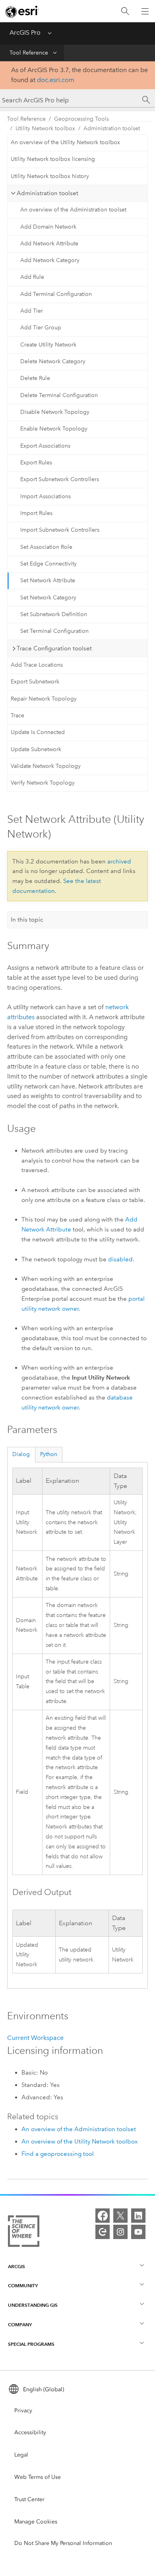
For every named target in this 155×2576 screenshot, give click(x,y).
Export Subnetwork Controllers (60, 479)
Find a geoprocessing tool (58, 2154)
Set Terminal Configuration (54, 631)
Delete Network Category (53, 361)
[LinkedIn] (138, 2216)
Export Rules (36, 463)
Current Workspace (35, 2038)
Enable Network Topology (54, 429)
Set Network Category (48, 598)
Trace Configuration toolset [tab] (54, 648)
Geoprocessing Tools (81, 119)
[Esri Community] (103, 2232)
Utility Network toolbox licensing (53, 159)
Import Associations (46, 496)
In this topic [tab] (27, 920)
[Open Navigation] (145, 11)
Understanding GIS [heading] (33, 2305)
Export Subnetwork (35, 682)
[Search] (125, 11)
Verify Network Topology (43, 783)
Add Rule (32, 277)
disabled (120, 1259)
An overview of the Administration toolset (73, 210)
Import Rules (36, 513)
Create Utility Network (48, 345)
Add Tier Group (41, 328)
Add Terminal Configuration (56, 294)
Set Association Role (46, 547)
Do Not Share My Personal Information (63, 2543)
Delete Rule (35, 378)
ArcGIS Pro (25, 32)
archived (119, 861)
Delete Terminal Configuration (59, 395)
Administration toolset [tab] (47, 193)
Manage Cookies (36, 2522)
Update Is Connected (38, 732)
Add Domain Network (48, 227)
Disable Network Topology (55, 412)
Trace (17, 715)
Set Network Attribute (48, 580)
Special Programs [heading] (31, 2344)
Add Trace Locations (37, 665)
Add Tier (32, 311)
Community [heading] (23, 2285)
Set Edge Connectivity (48, 564)
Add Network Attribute (49, 244)
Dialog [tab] (21, 1454)
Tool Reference (29, 53)
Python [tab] (49, 1454)
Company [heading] (20, 2324)
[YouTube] (138, 2232)
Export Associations (45, 446)
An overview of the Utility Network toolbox (65, 142)
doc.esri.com (56, 80)
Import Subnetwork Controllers (60, 530)
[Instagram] (120, 2232)
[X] (120, 2216)
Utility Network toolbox (45, 128)
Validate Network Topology (46, 766)
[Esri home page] (22, 12)
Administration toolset (112, 128)
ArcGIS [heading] (16, 2266)
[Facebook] (103, 2216)
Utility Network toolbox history (50, 176)
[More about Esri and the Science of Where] (24, 2233)
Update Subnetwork (36, 749)
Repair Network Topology (44, 699)
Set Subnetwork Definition (54, 614)
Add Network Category (50, 260)
